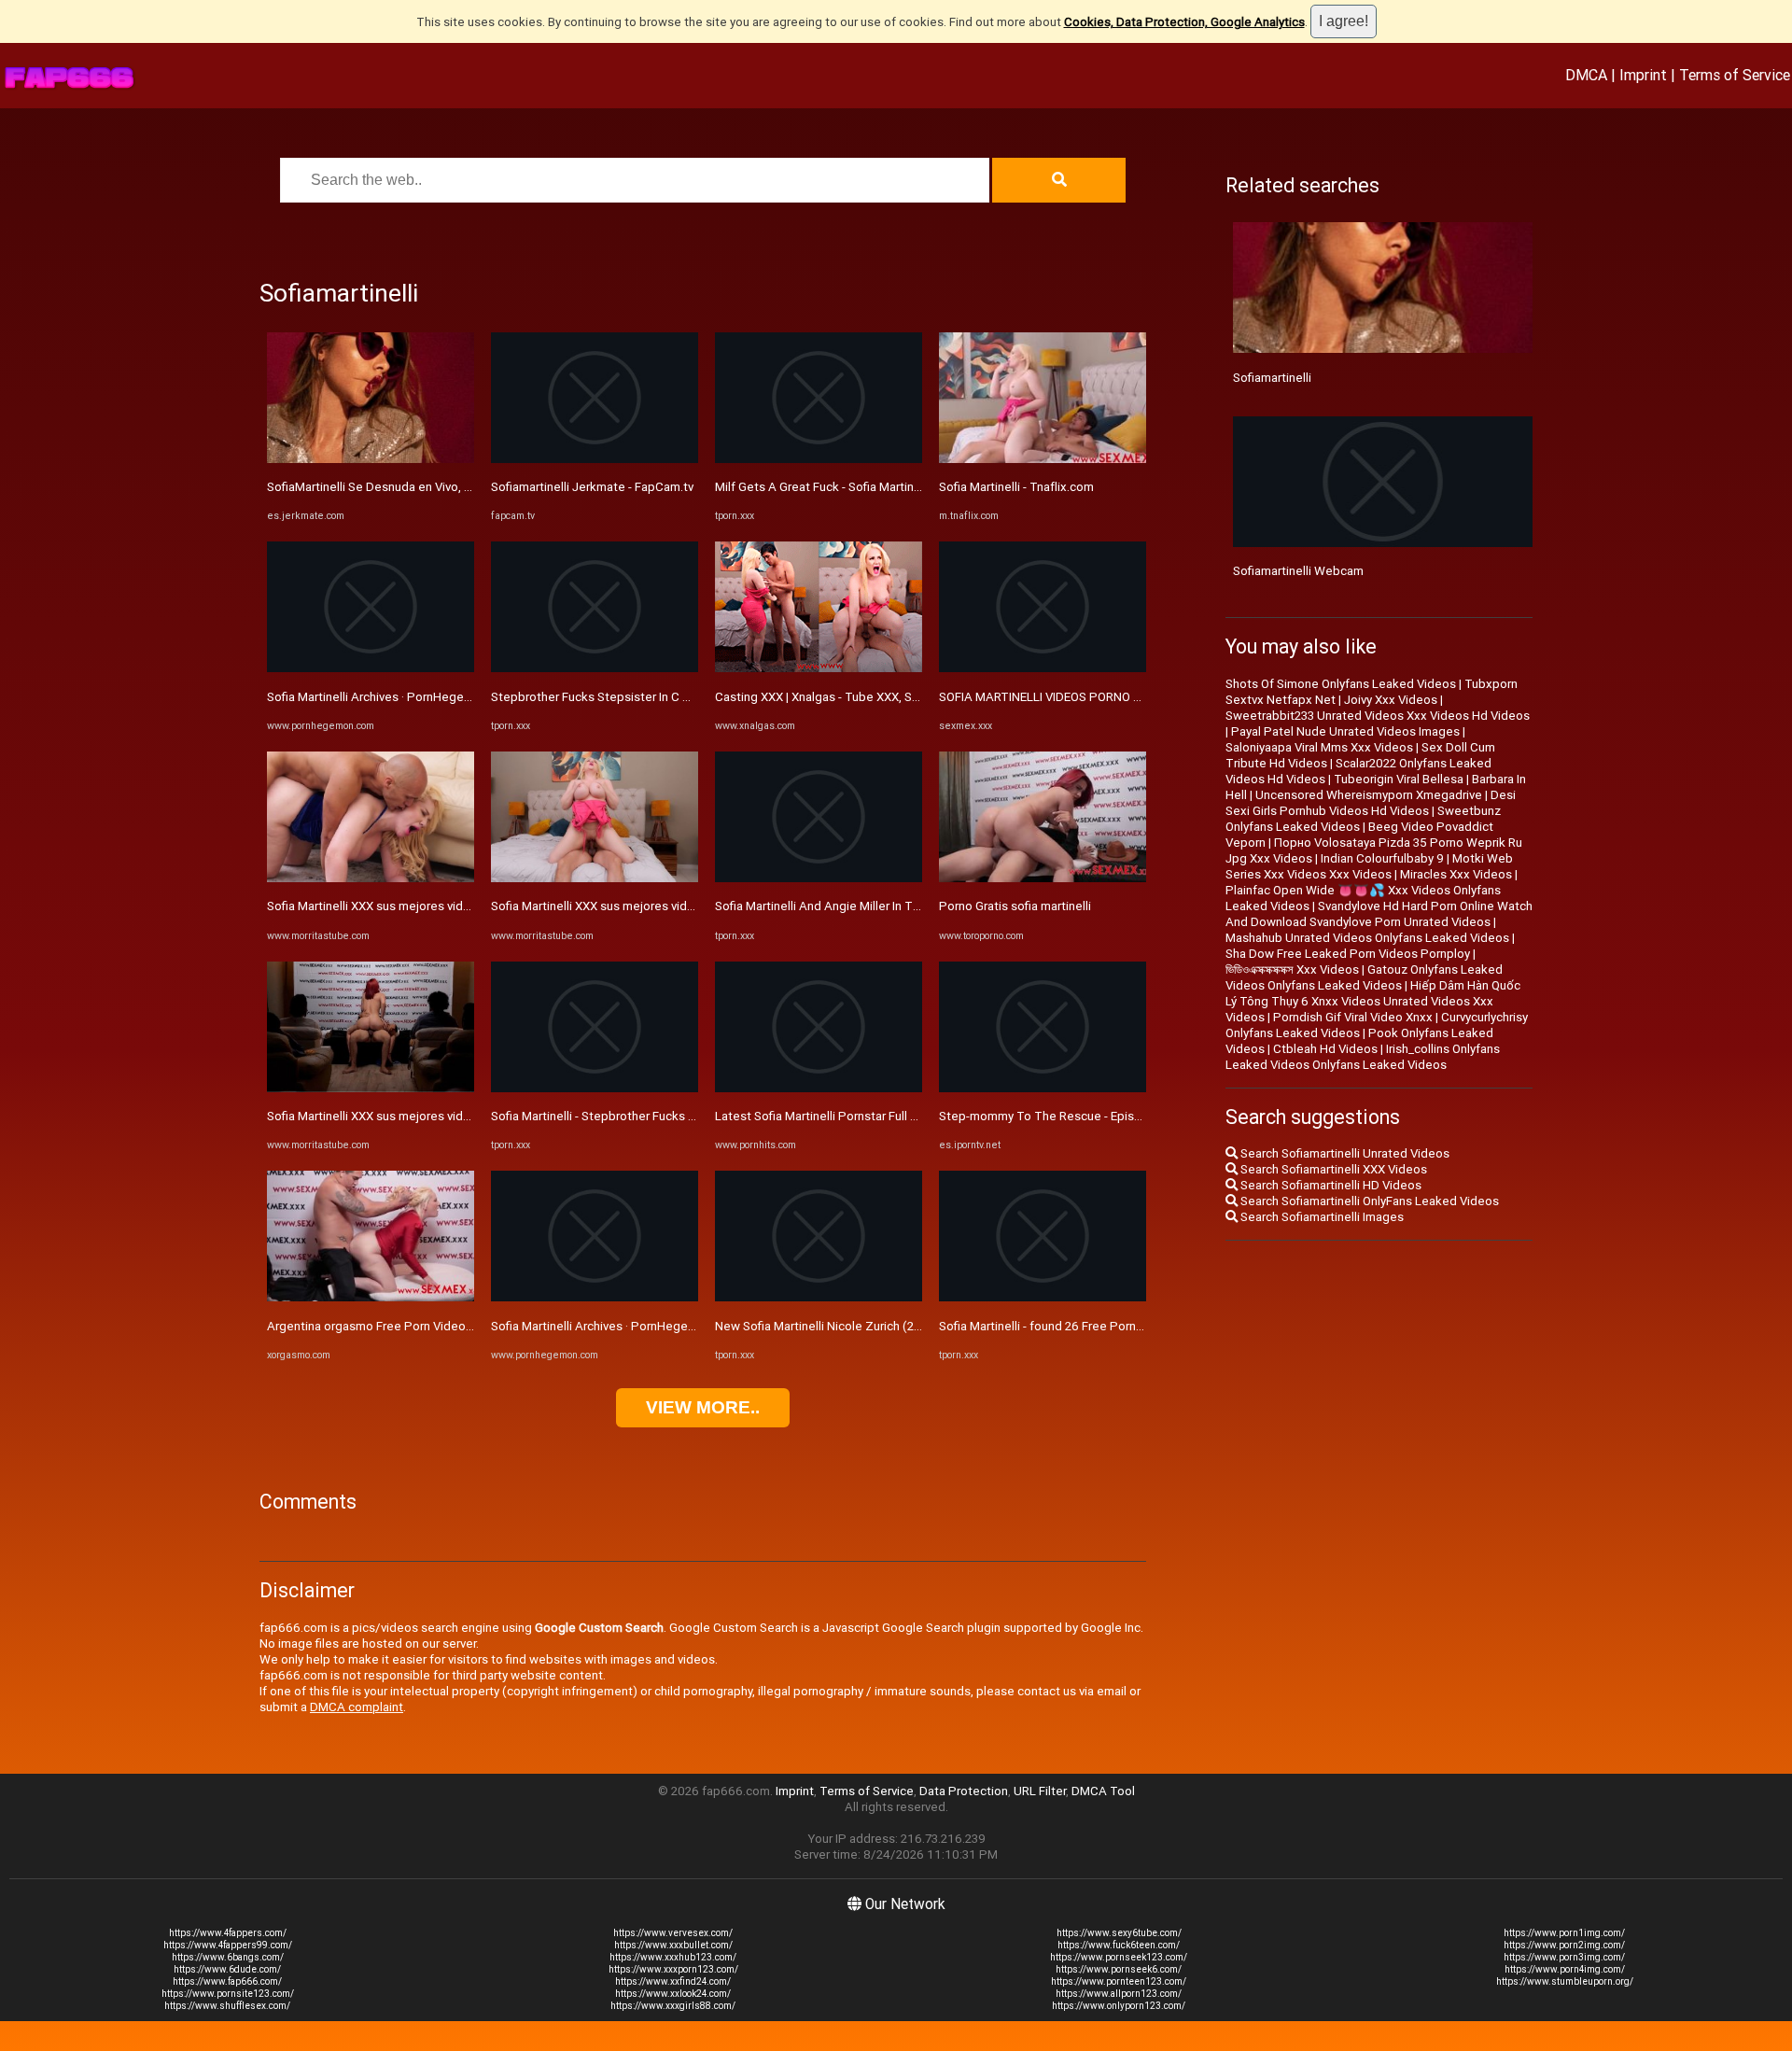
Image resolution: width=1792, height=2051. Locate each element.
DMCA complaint (357, 1707)
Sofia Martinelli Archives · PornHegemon (378, 697)
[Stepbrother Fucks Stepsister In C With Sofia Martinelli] (595, 668)
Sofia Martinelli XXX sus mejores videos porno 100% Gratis (428, 906)
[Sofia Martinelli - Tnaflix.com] (1043, 459)
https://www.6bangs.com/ (228, 1957)
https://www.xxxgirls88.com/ (673, 2006)
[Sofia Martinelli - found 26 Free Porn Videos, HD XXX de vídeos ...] (1043, 1297)
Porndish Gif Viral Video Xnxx (1353, 1017)
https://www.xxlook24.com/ (673, 1994)
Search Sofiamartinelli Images (1321, 1217)
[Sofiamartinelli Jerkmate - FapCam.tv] (595, 459)
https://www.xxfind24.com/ (673, 1981)
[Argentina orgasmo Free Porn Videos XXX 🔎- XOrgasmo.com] (371, 1297)
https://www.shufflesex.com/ (227, 2006)
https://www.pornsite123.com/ (228, 1994)
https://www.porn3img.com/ (1564, 1957)
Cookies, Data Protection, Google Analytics (1184, 22)
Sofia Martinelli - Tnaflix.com (1016, 487)
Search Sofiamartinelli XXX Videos (1332, 1169)
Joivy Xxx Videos (1391, 700)
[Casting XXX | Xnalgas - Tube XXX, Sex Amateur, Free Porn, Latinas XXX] (819, 668)
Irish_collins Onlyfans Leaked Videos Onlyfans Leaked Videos (1363, 1057)
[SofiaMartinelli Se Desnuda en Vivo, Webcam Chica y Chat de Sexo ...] (371, 459)
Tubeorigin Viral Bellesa (1399, 779)
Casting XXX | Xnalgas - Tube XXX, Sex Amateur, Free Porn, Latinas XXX (910, 697)
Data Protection (964, 1791)
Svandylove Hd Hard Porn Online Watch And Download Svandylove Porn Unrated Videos (1379, 914)
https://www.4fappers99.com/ (228, 1945)
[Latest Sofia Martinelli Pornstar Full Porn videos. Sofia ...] (819, 1088)
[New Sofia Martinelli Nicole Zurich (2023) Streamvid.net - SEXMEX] (819, 1297)
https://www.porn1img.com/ (1564, 1933)
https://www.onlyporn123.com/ (1119, 2006)
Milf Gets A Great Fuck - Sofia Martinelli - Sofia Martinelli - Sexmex (895, 487)
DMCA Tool (1103, 1791)
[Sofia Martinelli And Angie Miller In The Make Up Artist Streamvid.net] (819, 878)
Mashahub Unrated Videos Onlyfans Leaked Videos (1367, 938)
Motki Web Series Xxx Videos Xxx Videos (1369, 866)
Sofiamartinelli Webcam (1298, 571)
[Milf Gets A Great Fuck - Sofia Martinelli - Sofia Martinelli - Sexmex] (819, 459)
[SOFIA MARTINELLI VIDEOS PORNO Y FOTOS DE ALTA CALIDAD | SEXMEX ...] (1043, 668)
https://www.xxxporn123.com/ (673, 1969)
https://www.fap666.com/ (227, 1981)
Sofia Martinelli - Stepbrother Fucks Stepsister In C (630, 1116)
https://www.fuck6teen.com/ (1119, 1945)
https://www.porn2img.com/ (1564, 1945)
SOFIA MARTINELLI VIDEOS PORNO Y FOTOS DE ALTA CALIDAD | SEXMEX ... (1145, 697)
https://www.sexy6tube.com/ (1119, 1933)
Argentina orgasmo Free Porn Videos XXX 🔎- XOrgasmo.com (437, 1326)
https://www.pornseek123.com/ (1119, 1957)
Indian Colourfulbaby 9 (1382, 858)
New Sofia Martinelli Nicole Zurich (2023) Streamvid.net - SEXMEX (895, 1326)
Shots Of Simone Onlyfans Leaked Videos (1341, 684)
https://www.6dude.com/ (227, 1969)
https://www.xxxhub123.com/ (673, 1957)
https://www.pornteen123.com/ (1119, 1981)
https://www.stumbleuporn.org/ (1565, 1981)
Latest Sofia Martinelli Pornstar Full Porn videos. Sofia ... (868, 1116)
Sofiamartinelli (1272, 378)
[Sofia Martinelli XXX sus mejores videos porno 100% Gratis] (371, 878)
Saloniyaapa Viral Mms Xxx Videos (1319, 747)
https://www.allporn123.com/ (1119, 1994)
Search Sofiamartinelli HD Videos (1330, 1185)
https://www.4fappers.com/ (228, 1933)
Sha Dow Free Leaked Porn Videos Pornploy (1348, 954)
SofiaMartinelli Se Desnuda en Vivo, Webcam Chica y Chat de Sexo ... (456, 487)
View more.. (703, 1407)
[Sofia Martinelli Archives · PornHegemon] (371, 668)
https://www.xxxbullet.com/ (673, 1945)
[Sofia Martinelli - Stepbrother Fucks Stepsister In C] (595, 1088)
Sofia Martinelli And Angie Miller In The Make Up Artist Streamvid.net (904, 906)
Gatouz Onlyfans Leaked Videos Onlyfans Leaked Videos (1364, 977)
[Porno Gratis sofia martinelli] (1043, 878)
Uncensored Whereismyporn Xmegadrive (1369, 795)
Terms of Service (1735, 75)
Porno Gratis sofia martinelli (1015, 906)
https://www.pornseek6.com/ (1119, 1969)
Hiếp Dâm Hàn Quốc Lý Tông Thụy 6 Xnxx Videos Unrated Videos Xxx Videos (1373, 1001)
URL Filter (1040, 1791)
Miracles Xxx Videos (1456, 874)
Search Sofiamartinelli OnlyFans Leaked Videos (1368, 1201)
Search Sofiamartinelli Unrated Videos (1344, 1153)
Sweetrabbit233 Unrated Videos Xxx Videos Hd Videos (1378, 716)
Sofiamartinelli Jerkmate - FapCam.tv (592, 487)
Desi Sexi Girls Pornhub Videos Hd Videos (1371, 803)
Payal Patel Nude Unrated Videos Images (1345, 731)
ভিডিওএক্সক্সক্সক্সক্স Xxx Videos (1292, 969)
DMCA (1586, 75)
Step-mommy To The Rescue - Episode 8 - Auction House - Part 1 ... (1126, 1116)
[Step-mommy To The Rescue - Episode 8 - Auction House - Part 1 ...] (1043, 1088)
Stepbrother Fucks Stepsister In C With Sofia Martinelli (641, 697)
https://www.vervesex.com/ (673, 1933)
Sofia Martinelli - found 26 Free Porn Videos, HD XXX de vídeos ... (1117, 1326)
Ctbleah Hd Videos (1325, 1049)
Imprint (1643, 75)
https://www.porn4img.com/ (1565, 1969)
